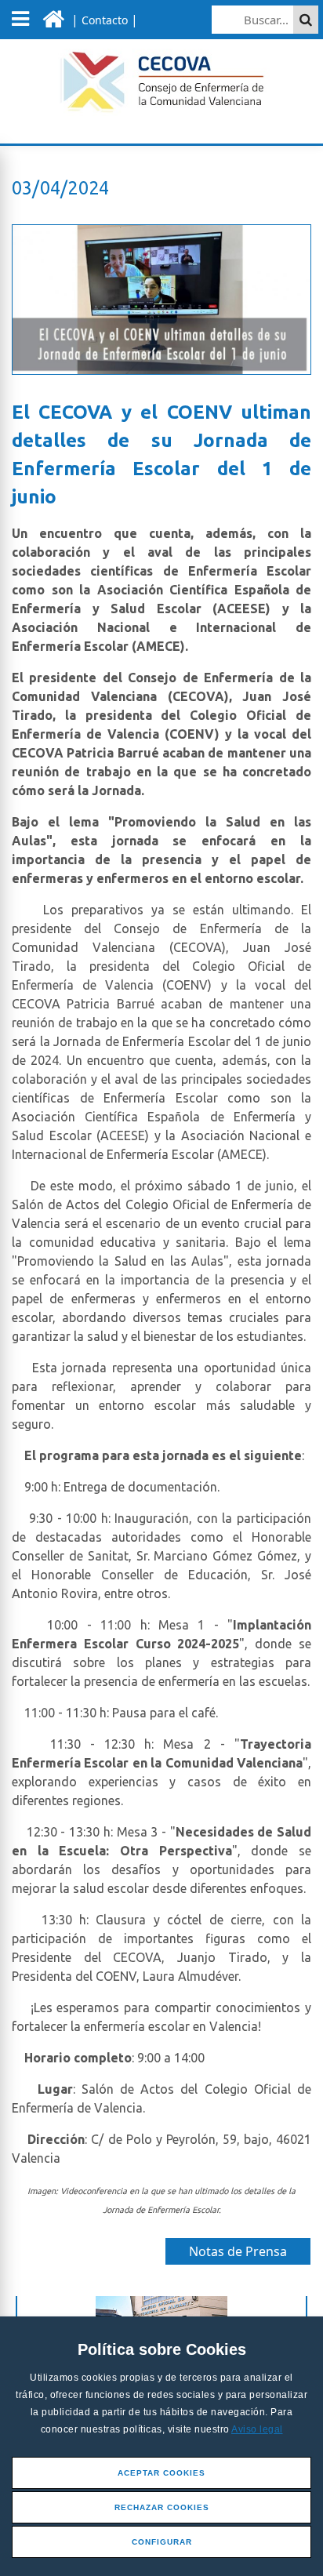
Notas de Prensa (238, 2251)
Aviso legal (257, 2429)
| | (103, 20)
